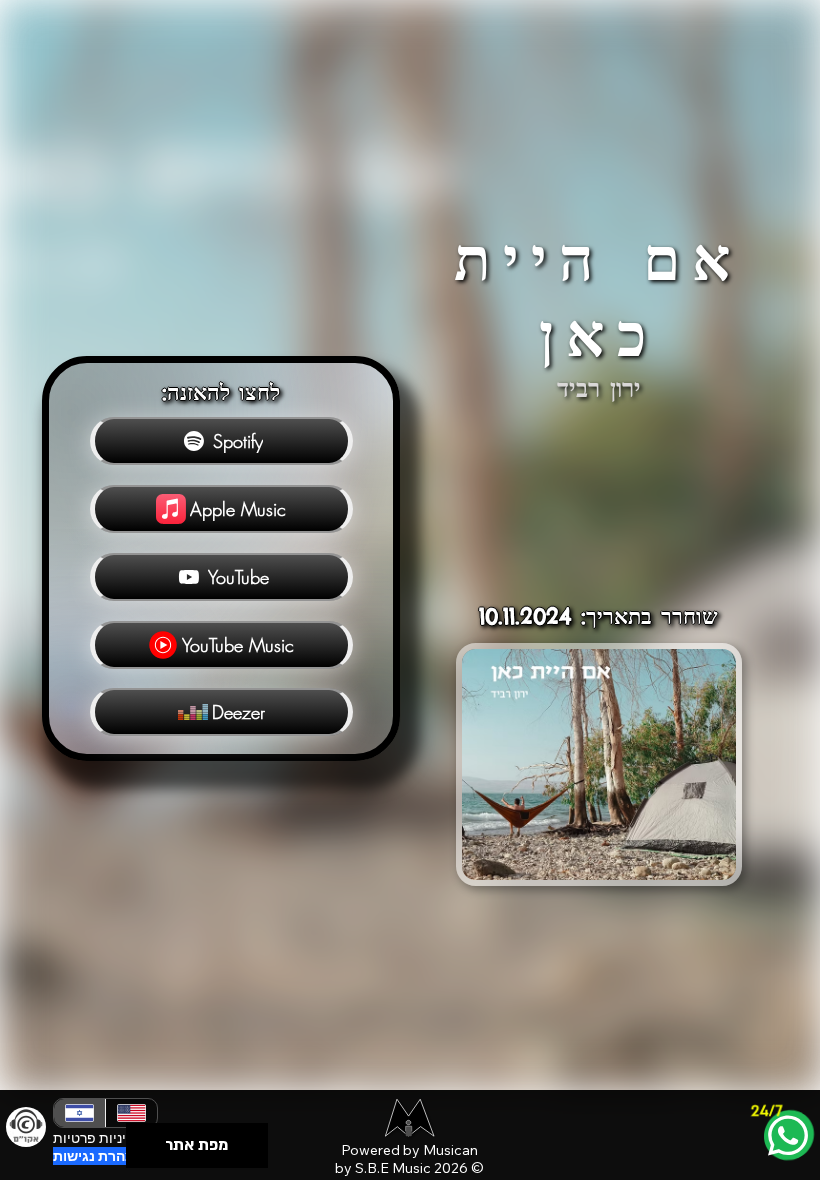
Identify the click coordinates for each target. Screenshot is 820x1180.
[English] (131, 1113)
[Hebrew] (79, 1113)
